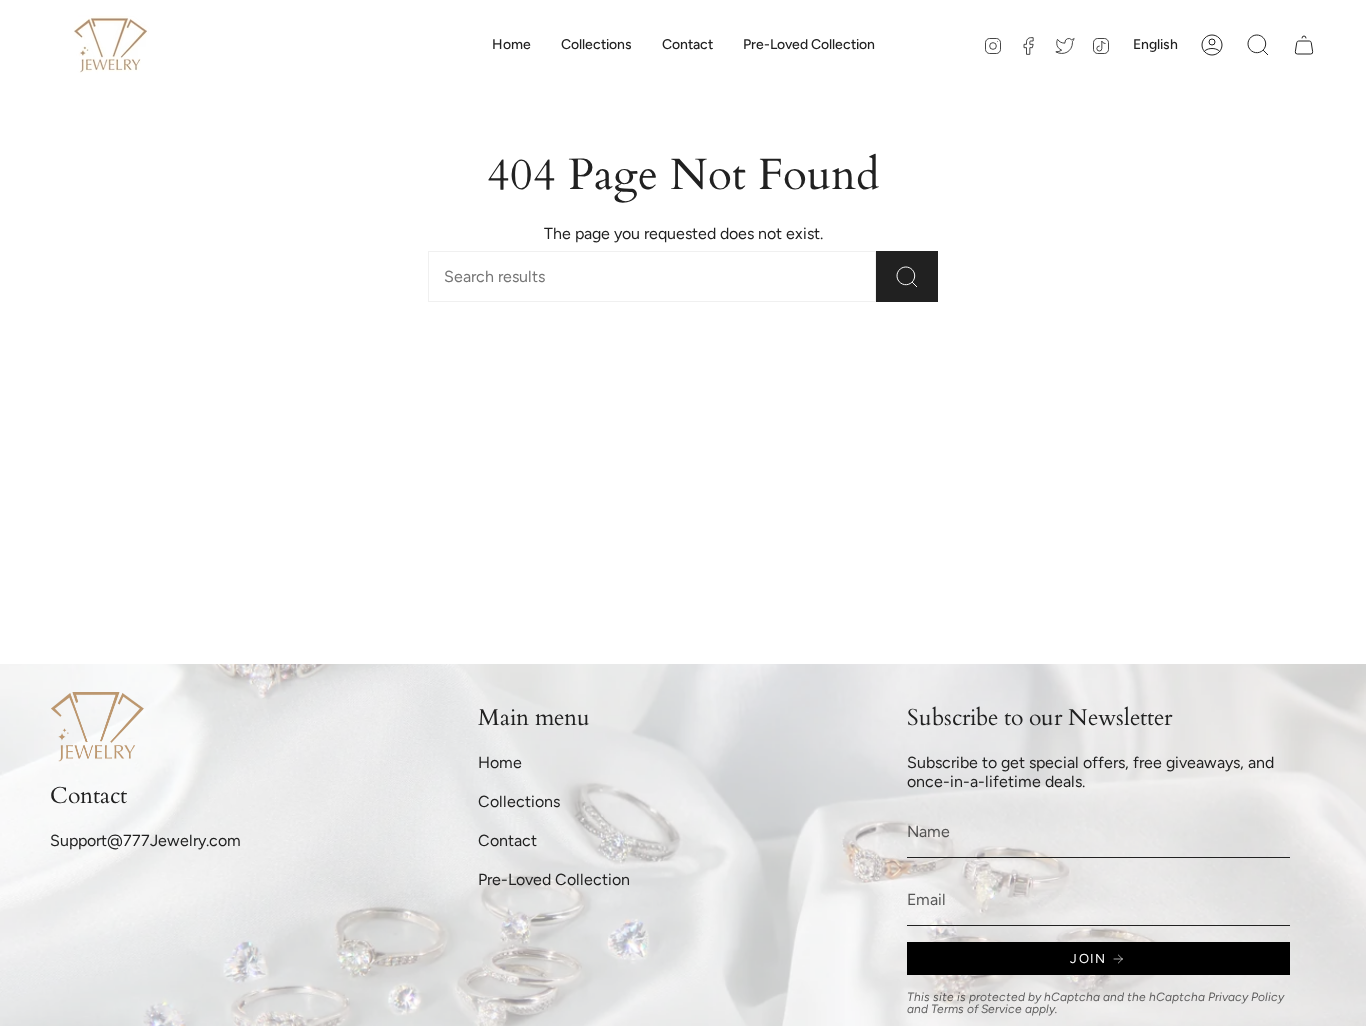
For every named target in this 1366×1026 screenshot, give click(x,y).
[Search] (907, 276)
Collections (519, 801)
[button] (596, 45)
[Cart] (1304, 45)
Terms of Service (976, 1009)
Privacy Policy (1246, 997)
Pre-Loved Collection (554, 879)
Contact (507, 840)
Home (500, 762)
